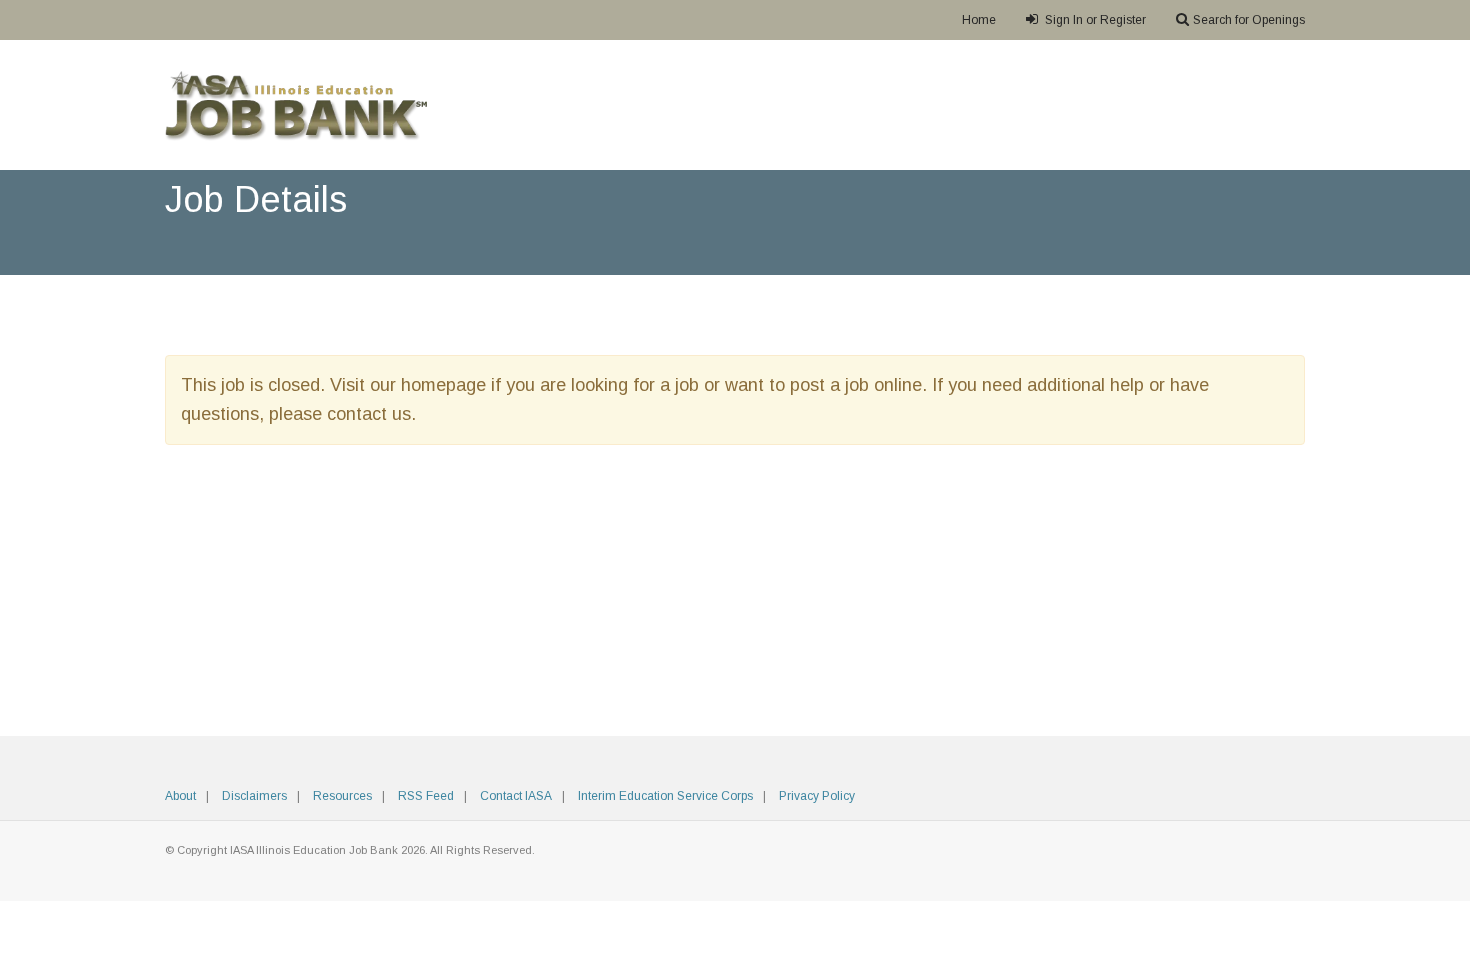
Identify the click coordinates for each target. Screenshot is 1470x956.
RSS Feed (426, 796)
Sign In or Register (1094, 20)
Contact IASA (516, 796)
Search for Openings (1249, 20)
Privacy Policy (817, 796)
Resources (342, 796)
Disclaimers (254, 796)
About (180, 796)
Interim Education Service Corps (665, 796)
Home (979, 20)
